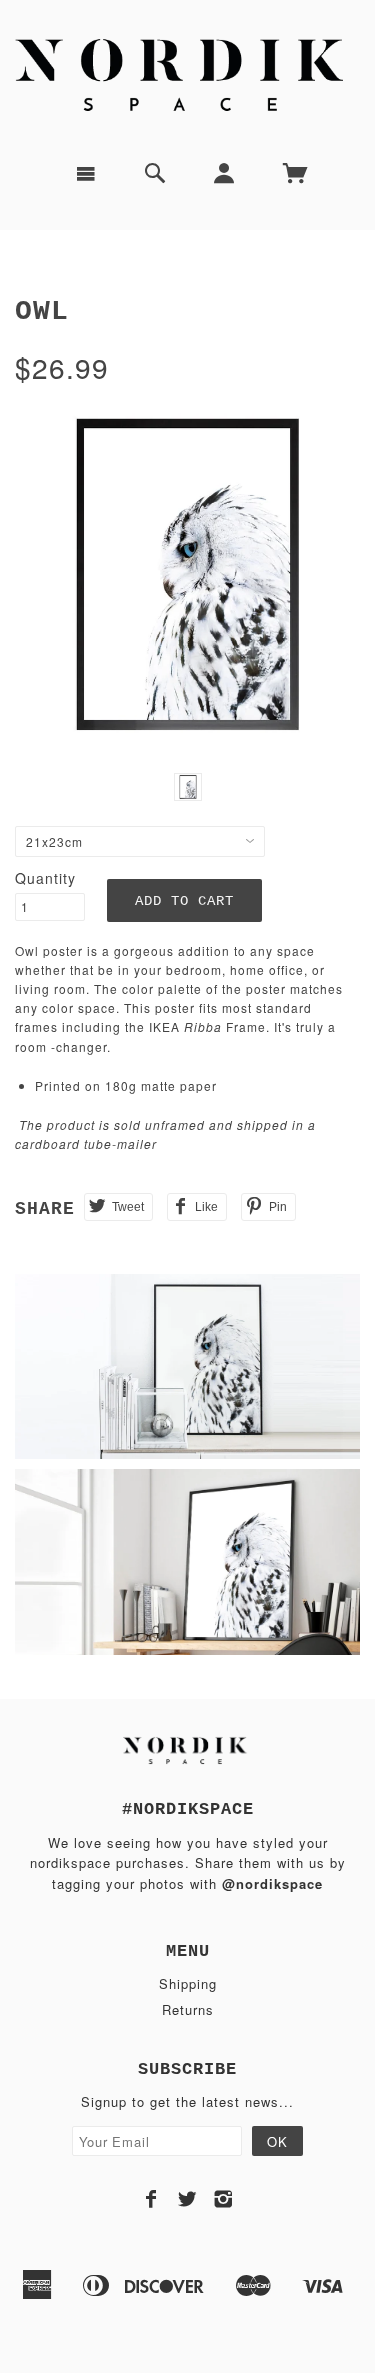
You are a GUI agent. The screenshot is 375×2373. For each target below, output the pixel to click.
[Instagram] (223, 2199)
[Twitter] (187, 2199)
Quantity (45, 878)
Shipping (188, 1983)
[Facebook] (151, 2199)
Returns (188, 2009)
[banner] (187, 73)
